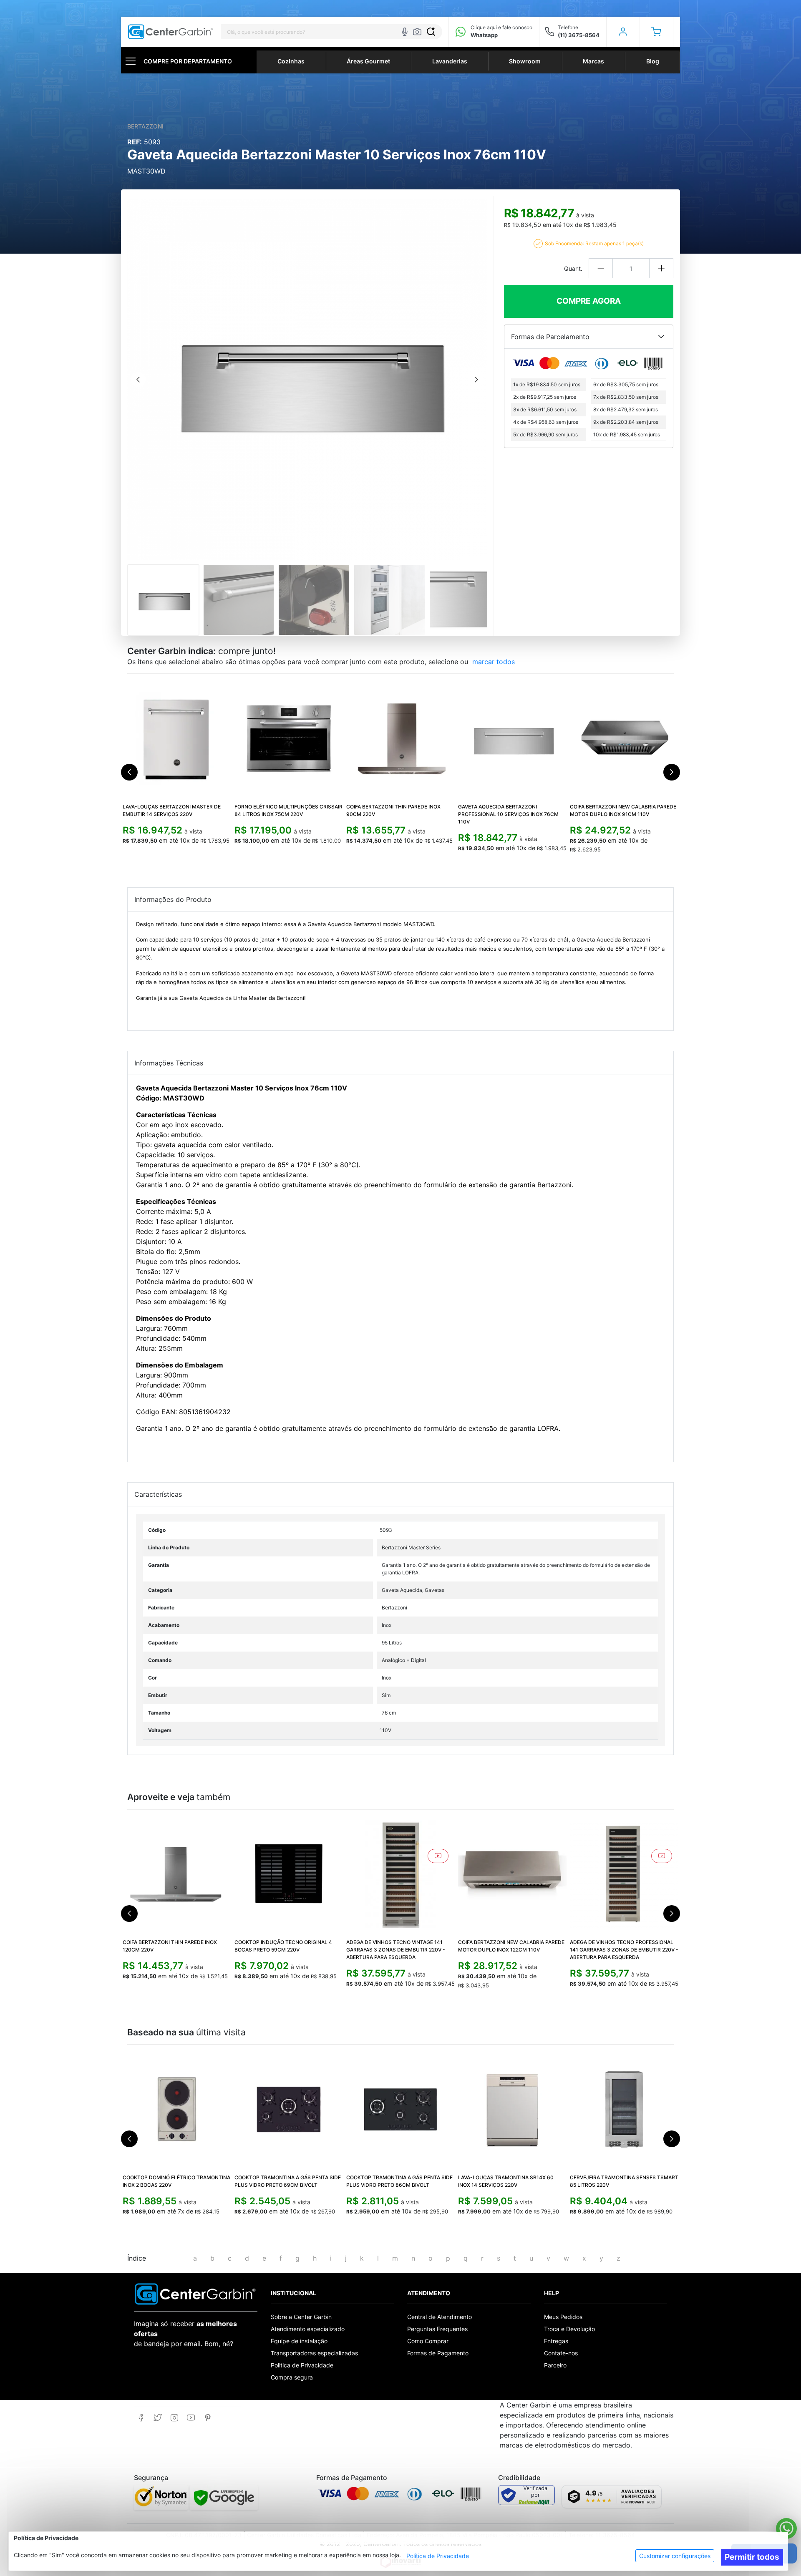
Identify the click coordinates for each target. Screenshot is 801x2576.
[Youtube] (191, 2418)
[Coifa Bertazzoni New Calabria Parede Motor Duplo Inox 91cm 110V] (624, 738)
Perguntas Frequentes (437, 2329)
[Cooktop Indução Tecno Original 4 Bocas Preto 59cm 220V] (289, 1874)
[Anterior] (138, 380)
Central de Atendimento (440, 2317)
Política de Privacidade (438, 2556)
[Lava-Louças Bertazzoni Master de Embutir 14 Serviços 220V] (177, 738)
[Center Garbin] (171, 32)
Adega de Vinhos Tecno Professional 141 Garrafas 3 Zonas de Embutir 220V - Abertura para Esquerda (624, 1950)
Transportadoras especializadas (314, 2353)
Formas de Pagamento (438, 2353)
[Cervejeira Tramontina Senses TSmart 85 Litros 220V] (624, 2109)
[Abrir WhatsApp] (786, 2528)
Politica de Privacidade (302, 2365)
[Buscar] (431, 32)
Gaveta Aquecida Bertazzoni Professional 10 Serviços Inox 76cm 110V (508, 814)
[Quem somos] (195, 2293)
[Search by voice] (405, 32)
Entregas (556, 2341)
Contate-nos (561, 2353)
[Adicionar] (661, 268)
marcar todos (494, 662)
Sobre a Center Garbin (301, 2317)
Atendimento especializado (308, 2329)
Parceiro (555, 2365)
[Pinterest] (208, 2418)
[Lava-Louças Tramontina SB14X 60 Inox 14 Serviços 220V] (512, 2109)
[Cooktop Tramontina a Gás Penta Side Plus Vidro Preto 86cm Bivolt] (400, 2109)
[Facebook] (141, 2418)
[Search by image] (417, 32)
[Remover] (601, 268)
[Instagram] (174, 2418)
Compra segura (292, 2377)
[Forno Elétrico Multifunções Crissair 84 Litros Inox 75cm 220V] (289, 738)
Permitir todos (752, 2557)
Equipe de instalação (299, 2341)
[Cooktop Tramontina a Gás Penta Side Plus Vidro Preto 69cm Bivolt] (289, 2109)
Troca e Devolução (569, 2329)
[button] (656, 32)
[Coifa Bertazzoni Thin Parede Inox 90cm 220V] (400, 738)
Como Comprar (428, 2341)
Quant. (573, 268)
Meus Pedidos (563, 2317)
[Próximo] (476, 380)
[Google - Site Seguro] (224, 2498)
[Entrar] (623, 32)
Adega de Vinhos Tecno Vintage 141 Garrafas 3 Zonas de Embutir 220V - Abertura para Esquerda (396, 1950)
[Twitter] (157, 2418)
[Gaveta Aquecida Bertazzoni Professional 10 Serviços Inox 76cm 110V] (512, 738)
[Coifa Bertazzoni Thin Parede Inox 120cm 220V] (177, 1874)
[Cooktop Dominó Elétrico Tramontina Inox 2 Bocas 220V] (177, 2109)
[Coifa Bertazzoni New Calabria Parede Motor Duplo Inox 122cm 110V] (512, 1874)
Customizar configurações (675, 2556)
